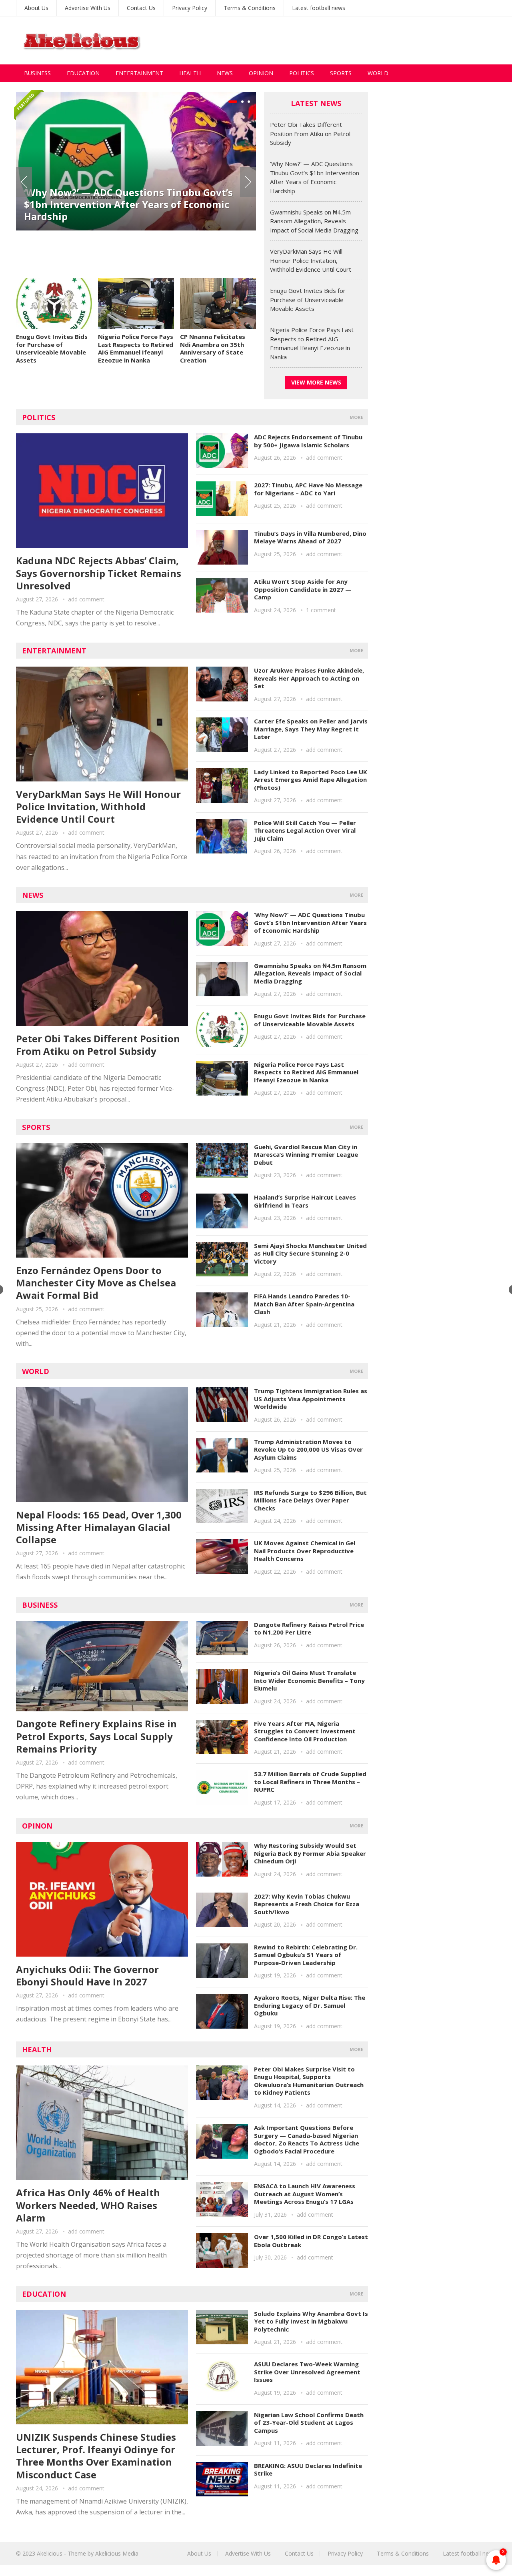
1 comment (321, 610)
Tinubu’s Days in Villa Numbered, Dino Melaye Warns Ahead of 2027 (310, 537)
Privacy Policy (190, 8)
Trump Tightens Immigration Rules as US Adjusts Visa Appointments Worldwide (311, 1399)
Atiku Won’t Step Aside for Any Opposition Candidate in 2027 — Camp (303, 589)
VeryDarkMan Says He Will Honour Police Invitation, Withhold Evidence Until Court (311, 260)
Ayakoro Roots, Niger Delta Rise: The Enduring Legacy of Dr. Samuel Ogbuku (310, 2005)
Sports (341, 73)
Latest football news (319, 8)
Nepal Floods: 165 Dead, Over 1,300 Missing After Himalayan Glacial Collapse (99, 1527)
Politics (302, 73)
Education (83, 73)
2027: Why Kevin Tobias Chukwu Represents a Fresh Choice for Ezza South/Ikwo (307, 1904)
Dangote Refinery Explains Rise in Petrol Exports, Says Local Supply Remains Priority (96, 1736)
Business (37, 73)
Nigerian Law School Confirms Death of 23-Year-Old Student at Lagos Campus (309, 2423)
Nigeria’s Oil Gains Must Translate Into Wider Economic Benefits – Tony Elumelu (309, 1680)
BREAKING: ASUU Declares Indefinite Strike (308, 2470)
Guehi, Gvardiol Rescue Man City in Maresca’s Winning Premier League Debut (306, 1155)
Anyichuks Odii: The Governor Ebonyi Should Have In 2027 (87, 1975)
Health (190, 73)
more (356, 417)
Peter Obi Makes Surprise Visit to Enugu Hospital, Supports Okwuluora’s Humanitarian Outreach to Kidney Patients (309, 2081)
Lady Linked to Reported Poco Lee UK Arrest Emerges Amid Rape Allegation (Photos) (311, 780)
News (225, 73)
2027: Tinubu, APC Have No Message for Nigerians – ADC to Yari (308, 489)
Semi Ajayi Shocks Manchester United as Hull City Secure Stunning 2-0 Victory (310, 1253)
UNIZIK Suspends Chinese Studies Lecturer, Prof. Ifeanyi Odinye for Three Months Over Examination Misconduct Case (96, 2456)
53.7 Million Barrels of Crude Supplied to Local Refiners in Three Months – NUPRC (310, 1782)
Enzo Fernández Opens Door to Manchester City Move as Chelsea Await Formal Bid (96, 1283)
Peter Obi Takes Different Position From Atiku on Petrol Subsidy (310, 133)
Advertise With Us (88, 8)
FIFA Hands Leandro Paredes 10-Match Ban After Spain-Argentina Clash (304, 1304)
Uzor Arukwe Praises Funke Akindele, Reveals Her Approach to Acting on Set (309, 678)
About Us (36, 8)
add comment (86, 599)
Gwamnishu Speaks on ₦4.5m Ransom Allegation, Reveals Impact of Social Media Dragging (126, 246)
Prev (24, 182)
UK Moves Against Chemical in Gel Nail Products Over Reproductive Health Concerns (305, 1551)
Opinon (37, 1826)
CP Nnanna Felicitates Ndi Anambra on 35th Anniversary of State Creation (213, 348)
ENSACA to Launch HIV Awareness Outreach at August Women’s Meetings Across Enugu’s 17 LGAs (305, 2194)
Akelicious (50, 2553)
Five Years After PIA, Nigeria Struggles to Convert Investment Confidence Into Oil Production (305, 1731)
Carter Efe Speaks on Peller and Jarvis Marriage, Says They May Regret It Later (311, 729)
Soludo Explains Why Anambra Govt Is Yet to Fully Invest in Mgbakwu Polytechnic (311, 2321)
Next (248, 182)
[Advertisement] (350, 40)
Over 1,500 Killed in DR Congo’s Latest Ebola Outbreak (311, 2241)
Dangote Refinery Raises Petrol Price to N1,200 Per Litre (309, 1629)
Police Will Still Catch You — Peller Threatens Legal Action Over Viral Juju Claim (305, 830)
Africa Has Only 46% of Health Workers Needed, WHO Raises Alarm (88, 2205)
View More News (316, 382)
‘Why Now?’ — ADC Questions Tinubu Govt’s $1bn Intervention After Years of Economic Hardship (310, 922)
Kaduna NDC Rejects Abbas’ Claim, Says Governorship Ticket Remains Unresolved (99, 573)
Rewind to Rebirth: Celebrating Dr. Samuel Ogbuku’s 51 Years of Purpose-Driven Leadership (306, 1955)
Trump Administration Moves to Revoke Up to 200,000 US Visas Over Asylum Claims (308, 1449)
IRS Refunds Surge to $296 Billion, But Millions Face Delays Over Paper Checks (310, 1500)
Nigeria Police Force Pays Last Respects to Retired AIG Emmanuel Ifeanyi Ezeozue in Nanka (136, 348)
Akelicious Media (117, 2553)
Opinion (261, 73)
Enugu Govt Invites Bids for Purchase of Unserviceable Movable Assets (52, 348)
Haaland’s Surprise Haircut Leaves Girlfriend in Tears (305, 1201)
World (378, 73)
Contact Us (141, 8)
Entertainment (139, 73)
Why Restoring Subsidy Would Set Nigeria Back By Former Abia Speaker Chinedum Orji (310, 1853)
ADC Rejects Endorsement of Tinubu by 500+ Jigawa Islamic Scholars (308, 441)
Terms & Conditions (250, 8)
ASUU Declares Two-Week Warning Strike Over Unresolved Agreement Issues (307, 2372)
